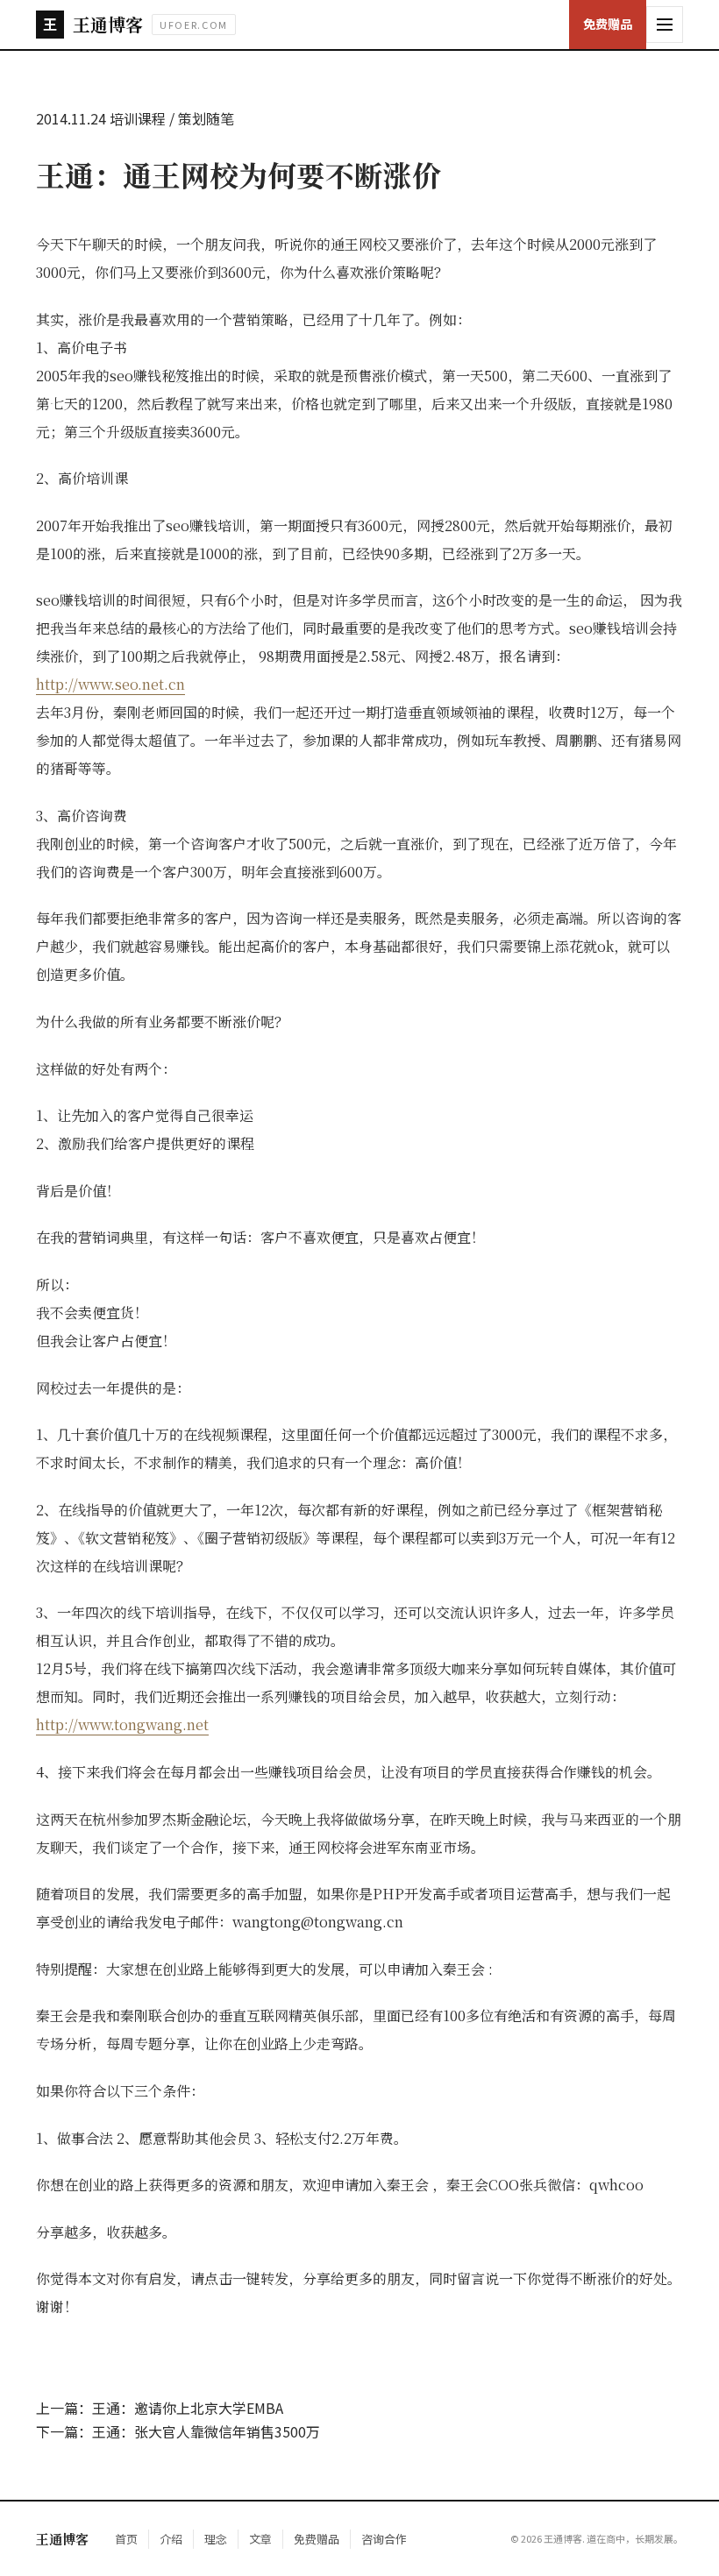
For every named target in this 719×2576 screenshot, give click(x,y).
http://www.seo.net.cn (110, 684)
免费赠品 (608, 24)
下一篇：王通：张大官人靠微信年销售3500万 (178, 2431)
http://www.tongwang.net (122, 1724)
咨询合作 (384, 2539)
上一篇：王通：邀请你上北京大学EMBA (160, 2408)
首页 (126, 2539)
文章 (260, 2539)
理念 (216, 2539)
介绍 (171, 2539)
